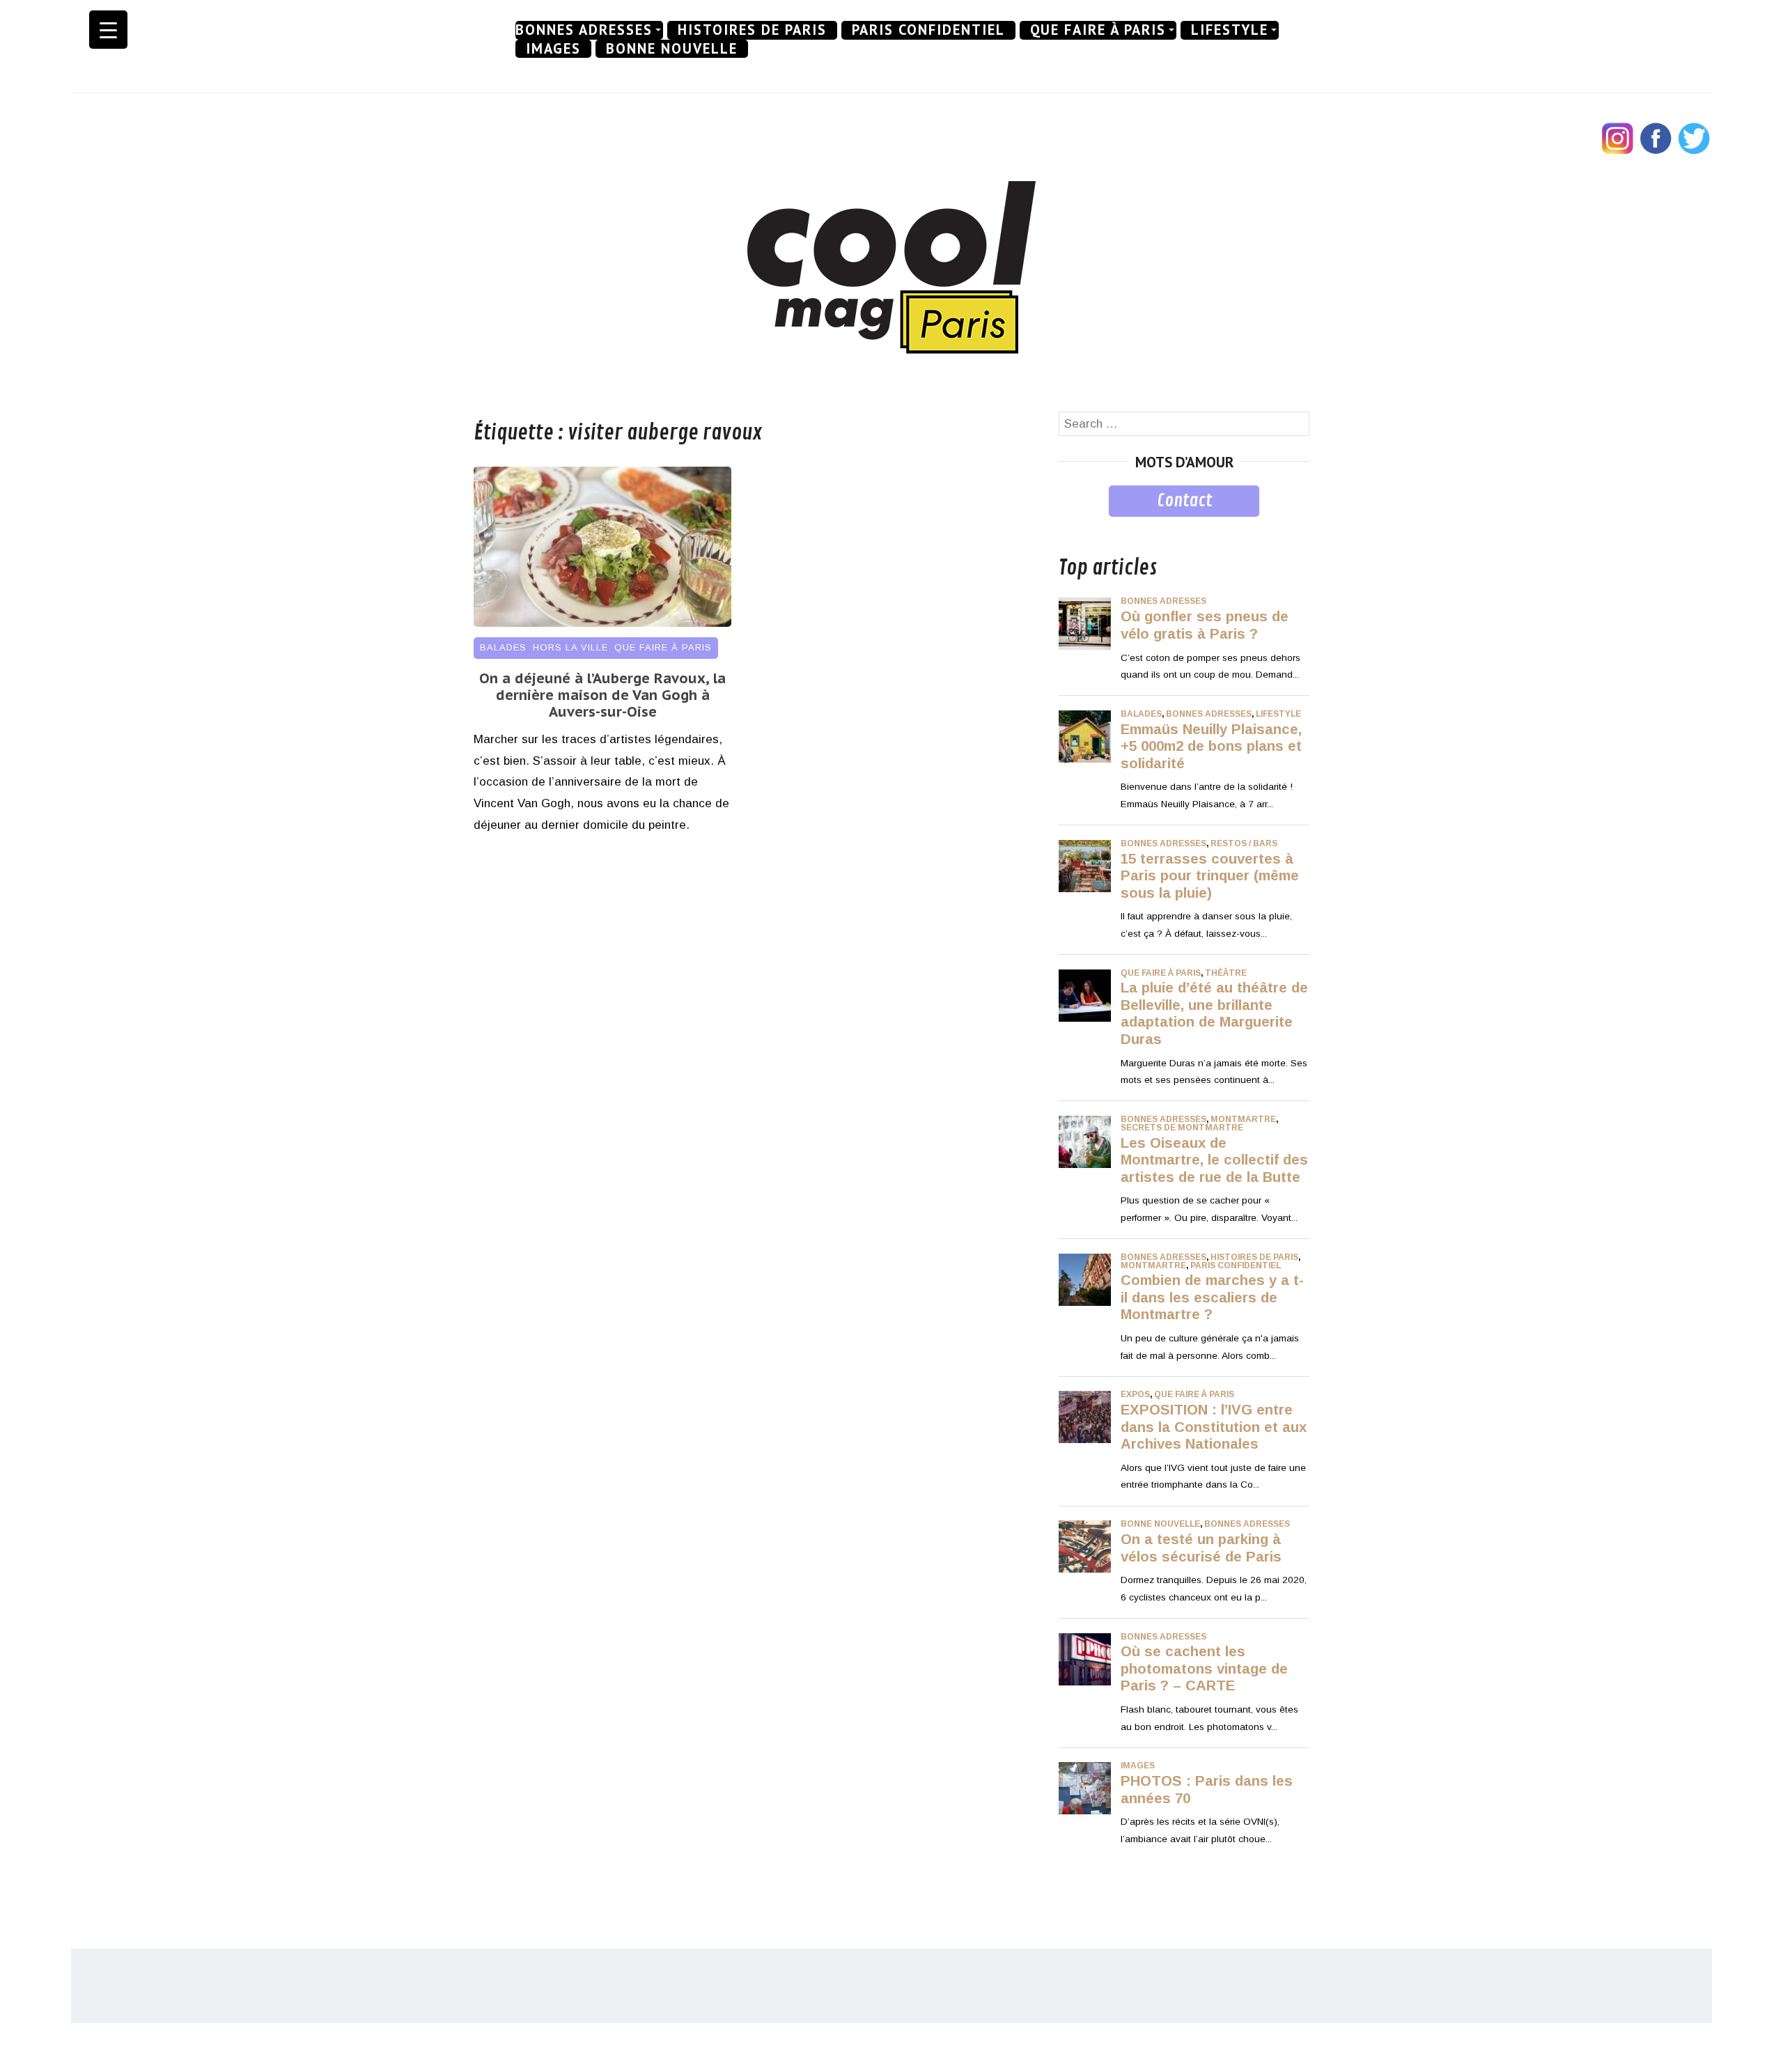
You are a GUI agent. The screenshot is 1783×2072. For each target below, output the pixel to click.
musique (1081, 527)
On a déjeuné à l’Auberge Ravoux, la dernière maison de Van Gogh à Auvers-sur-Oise (602, 695)
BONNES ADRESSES (584, 30)
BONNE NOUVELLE (672, 49)
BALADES (503, 647)
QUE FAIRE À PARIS (1098, 30)
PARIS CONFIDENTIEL (928, 30)
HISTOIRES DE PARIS (752, 30)
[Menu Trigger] (108, 30)
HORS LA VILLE (570, 647)
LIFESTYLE (1230, 30)
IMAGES (553, 49)
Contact (1184, 501)
